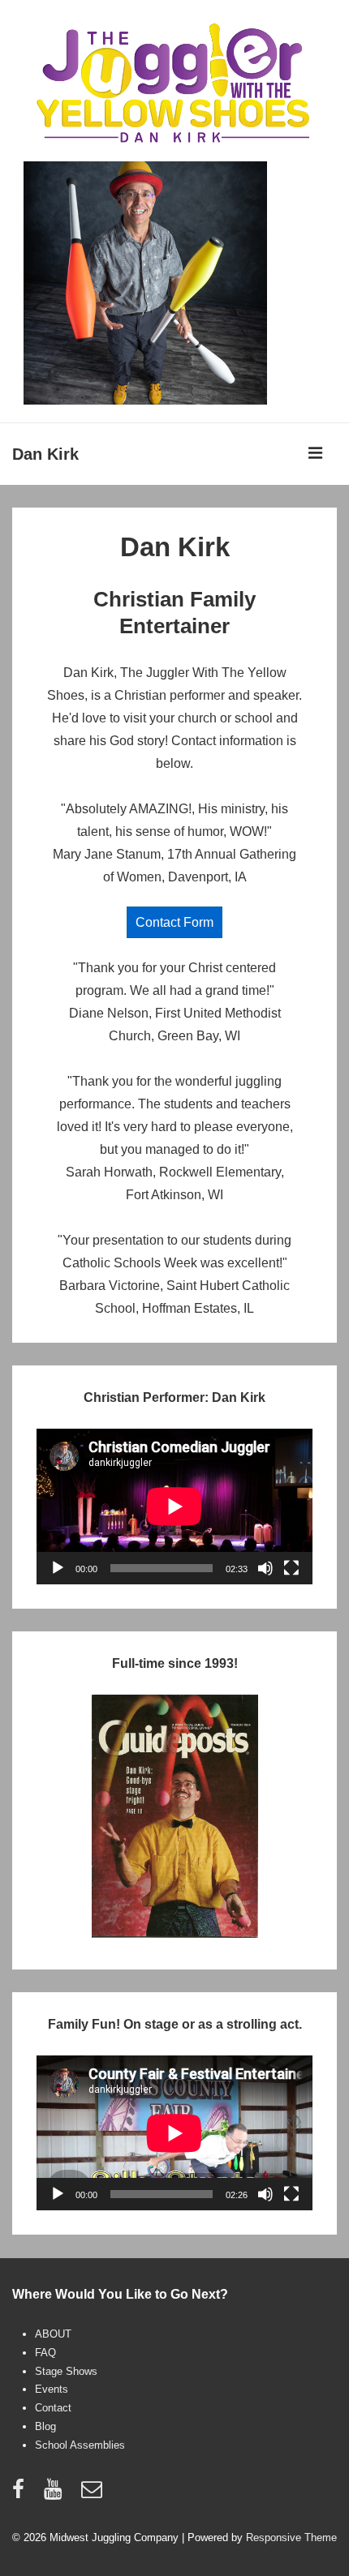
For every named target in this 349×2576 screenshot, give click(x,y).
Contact (53, 2408)
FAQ (45, 2353)
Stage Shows (66, 2371)
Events (52, 2389)
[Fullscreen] (291, 1568)
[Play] (58, 1568)
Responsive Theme (291, 2537)
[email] (94, 2495)
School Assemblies (80, 2445)
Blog (45, 2426)
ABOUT (53, 2334)
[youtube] (56, 2495)
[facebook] (22, 2495)
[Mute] (265, 1568)
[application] (174, 1506)
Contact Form (174, 922)
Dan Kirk (45, 454)
